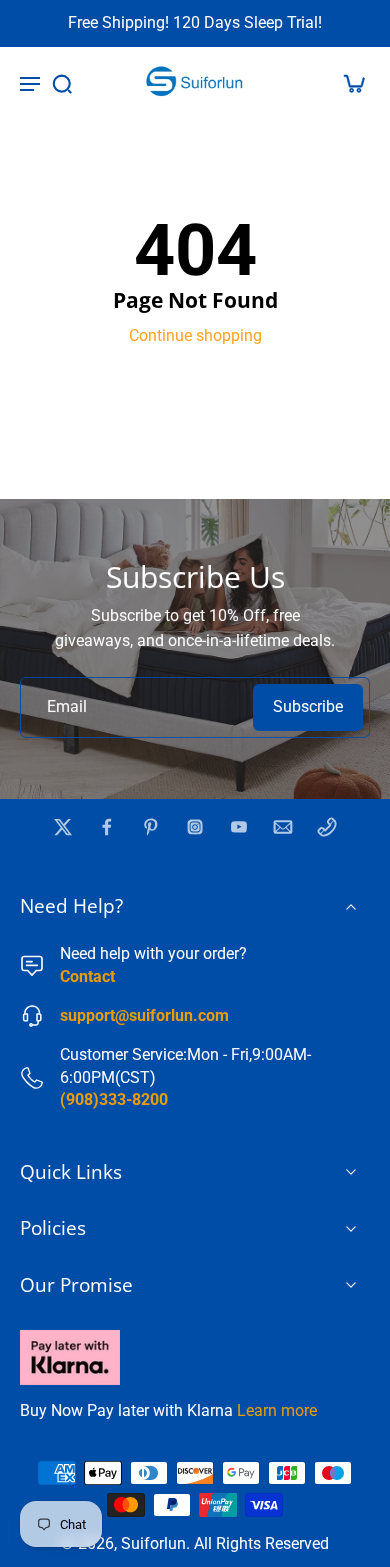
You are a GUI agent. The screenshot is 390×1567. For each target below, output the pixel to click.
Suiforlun (153, 1543)
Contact (87, 976)
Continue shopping (195, 335)
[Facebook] (107, 827)
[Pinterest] (151, 827)
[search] (62, 83)
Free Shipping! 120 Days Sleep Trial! (195, 22)
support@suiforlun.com (144, 1015)
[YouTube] (239, 827)
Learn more (277, 1410)
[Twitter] (63, 827)
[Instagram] (195, 827)
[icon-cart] (348, 83)
